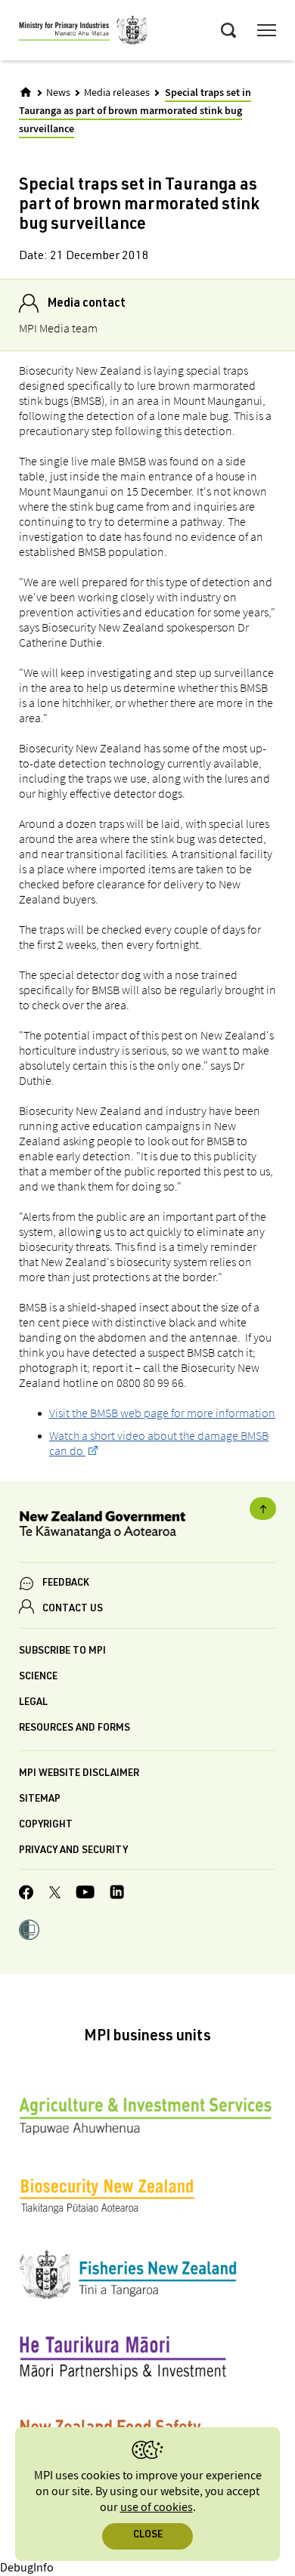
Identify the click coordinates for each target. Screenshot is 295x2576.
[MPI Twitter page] (55, 1895)
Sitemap (40, 1800)
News (58, 93)
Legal (33, 1703)
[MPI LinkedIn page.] (117, 1894)
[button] (29, 1932)
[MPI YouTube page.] (85, 1894)
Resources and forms (75, 1729)
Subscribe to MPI (62, 1652)
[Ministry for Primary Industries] (83, 32)
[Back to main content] (263, 1509)
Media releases (117, 93)
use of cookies (157, 2508)
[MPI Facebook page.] (26, 1895)
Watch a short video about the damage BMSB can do (159, 1443)
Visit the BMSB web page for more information (162, 1413)
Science (38, 1677)
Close (148, 2536)
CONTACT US (73, 1609)
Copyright (46, 1825)
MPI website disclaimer (79, 1774)
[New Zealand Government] (147, 1527)
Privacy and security (73, 1851)
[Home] (26, 92)
